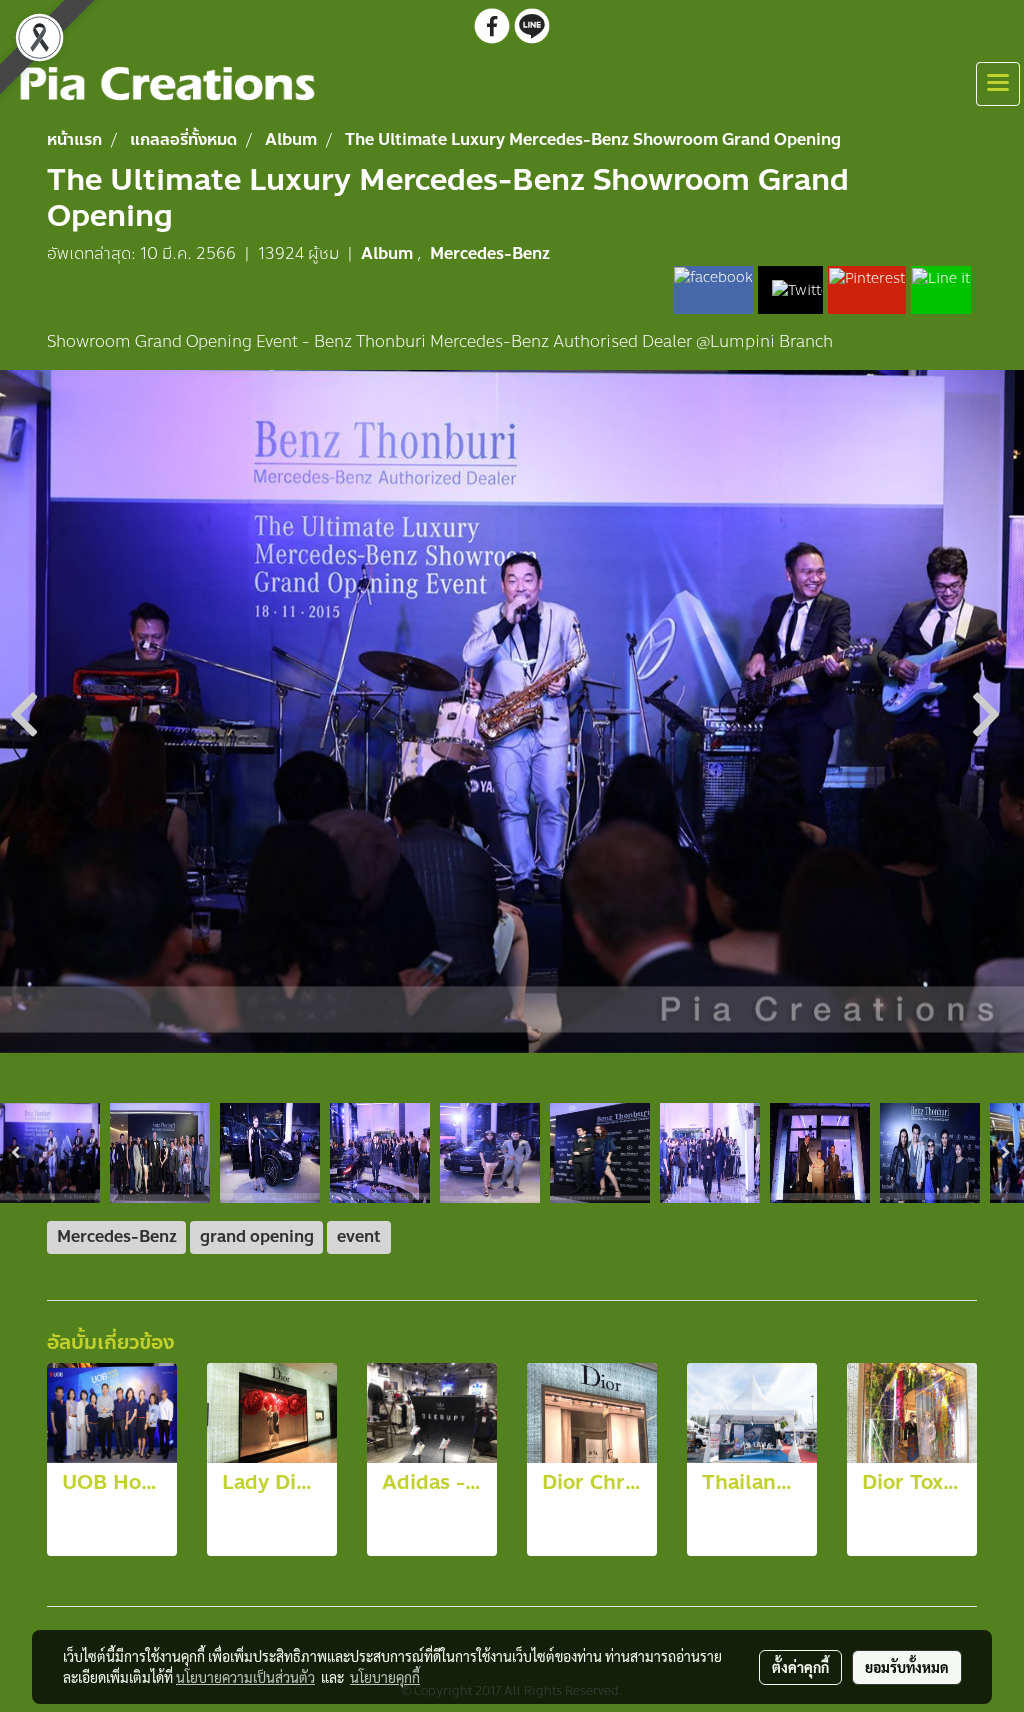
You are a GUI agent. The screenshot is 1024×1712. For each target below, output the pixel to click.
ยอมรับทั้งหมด (907, 1667)
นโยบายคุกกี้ (385, 1677)
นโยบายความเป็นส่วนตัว (245, 1677)
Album (389, 253)
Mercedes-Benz (490, 253)
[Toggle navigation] (998, 84)
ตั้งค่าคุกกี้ (800, 1667)
